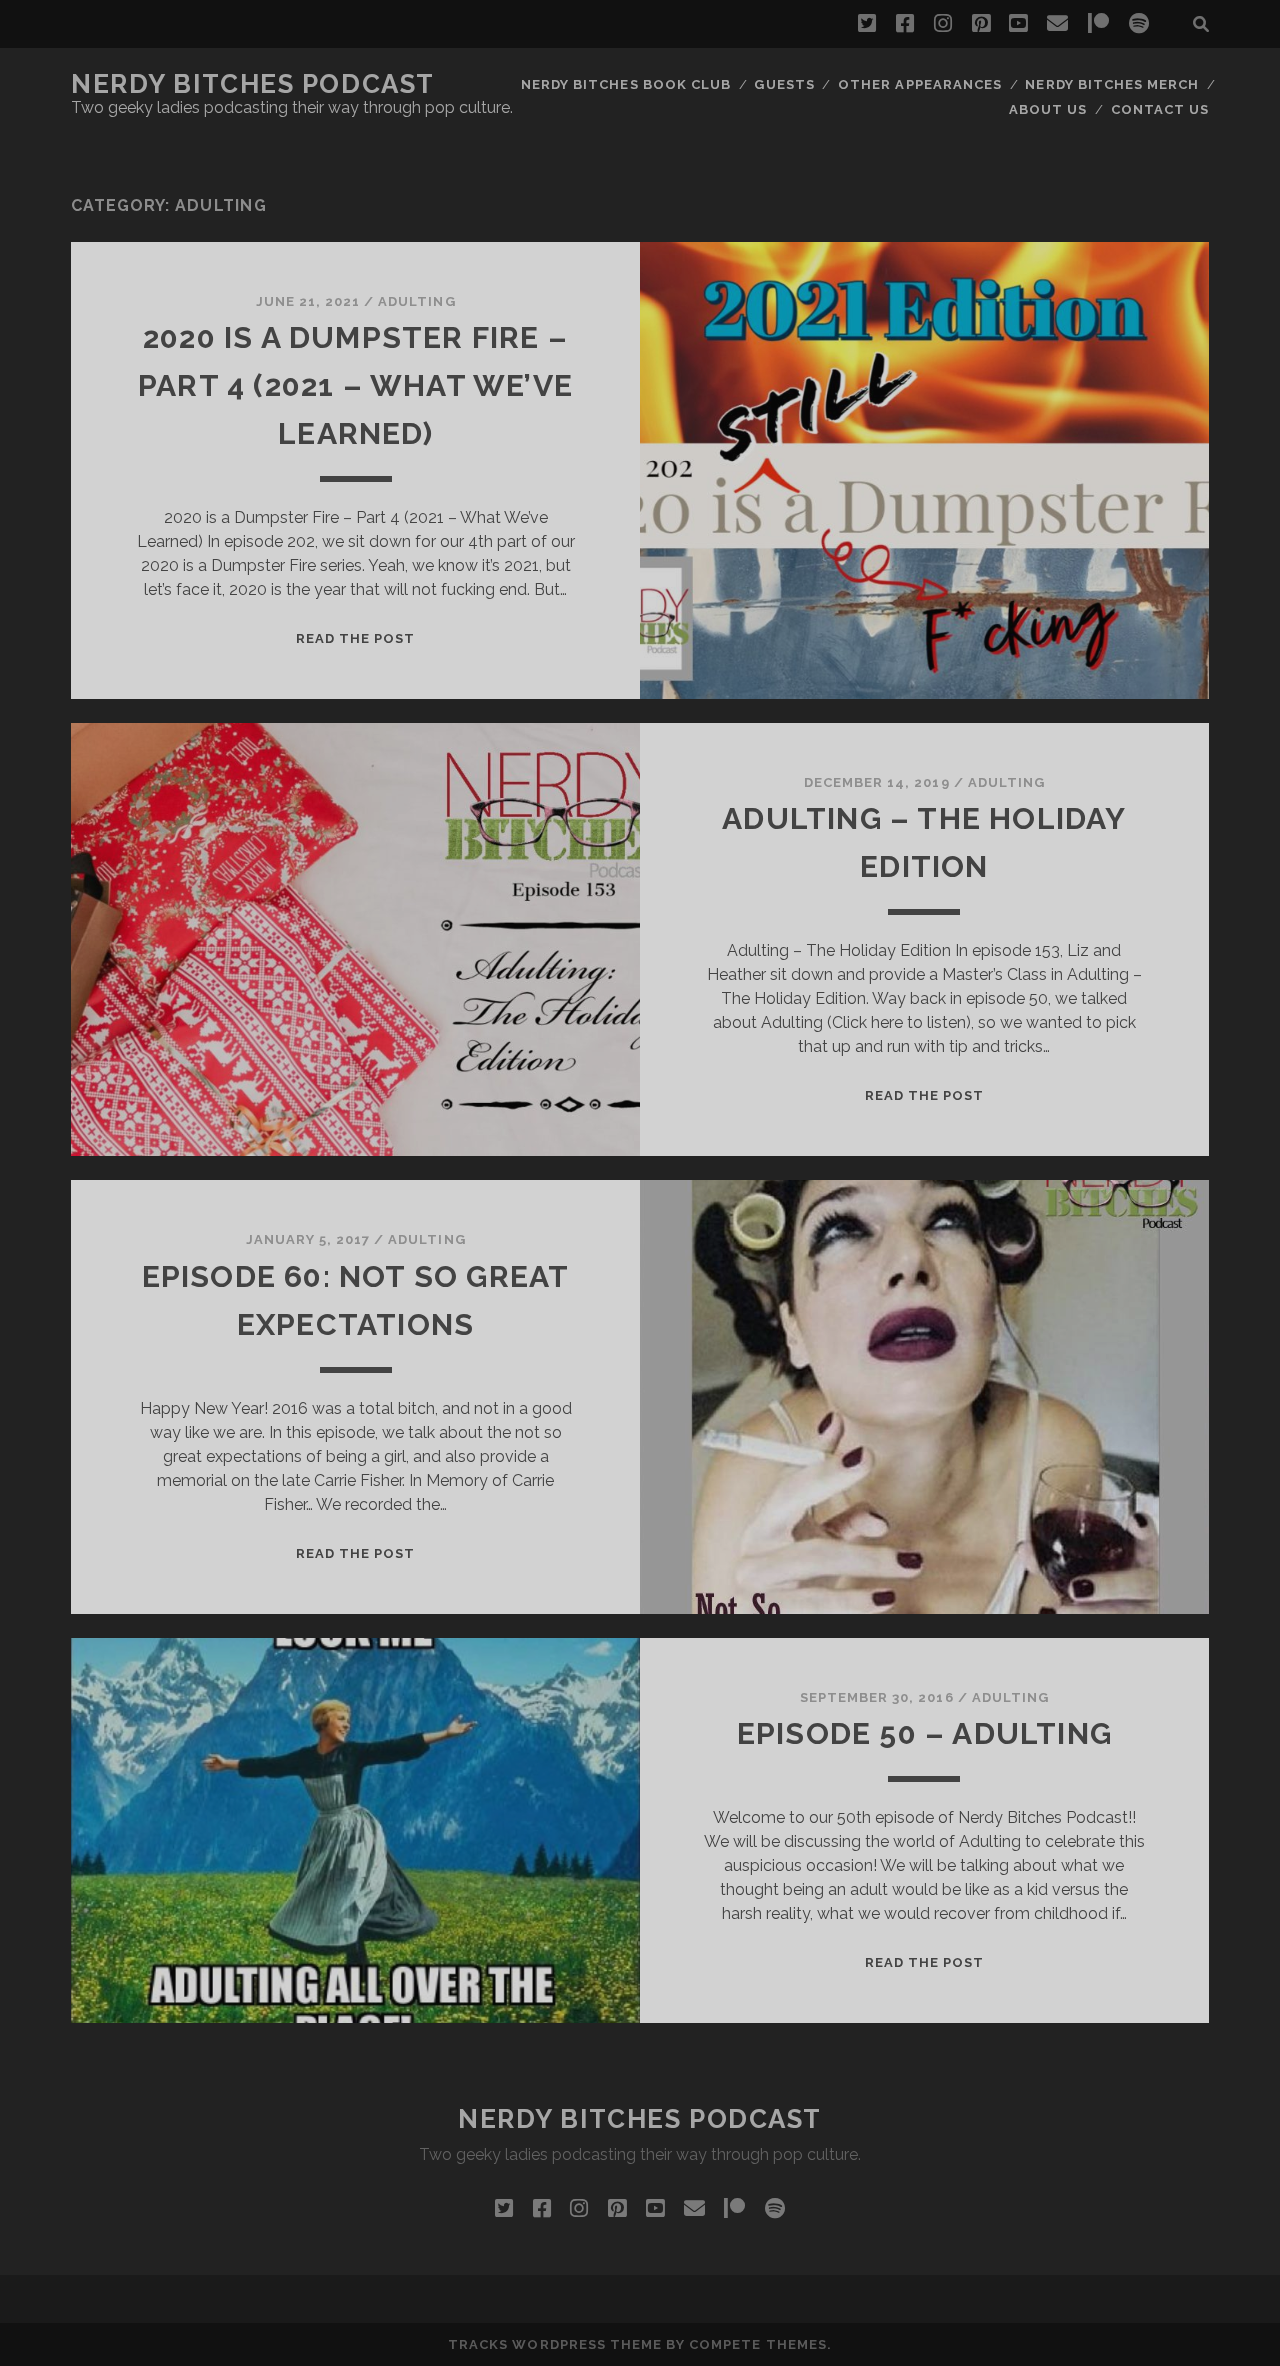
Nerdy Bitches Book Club (626, 84)
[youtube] (1018, 24)
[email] (1057, 24)
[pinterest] (981, 24)
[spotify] (1139, 24)
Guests (784, 84)
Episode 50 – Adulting (924, 1733)
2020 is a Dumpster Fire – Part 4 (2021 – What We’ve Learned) (355, 385)
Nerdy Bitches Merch (1112, 84)
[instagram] (943, 24)
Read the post (356, 638)
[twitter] (867, 24)
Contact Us (1160, 109)
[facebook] (905, 24)
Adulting (416, 301)
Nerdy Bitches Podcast (253, 84)
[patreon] (1098, 24)
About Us (1048, 109)
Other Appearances (920, 84)
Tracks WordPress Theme (555, 2344)
